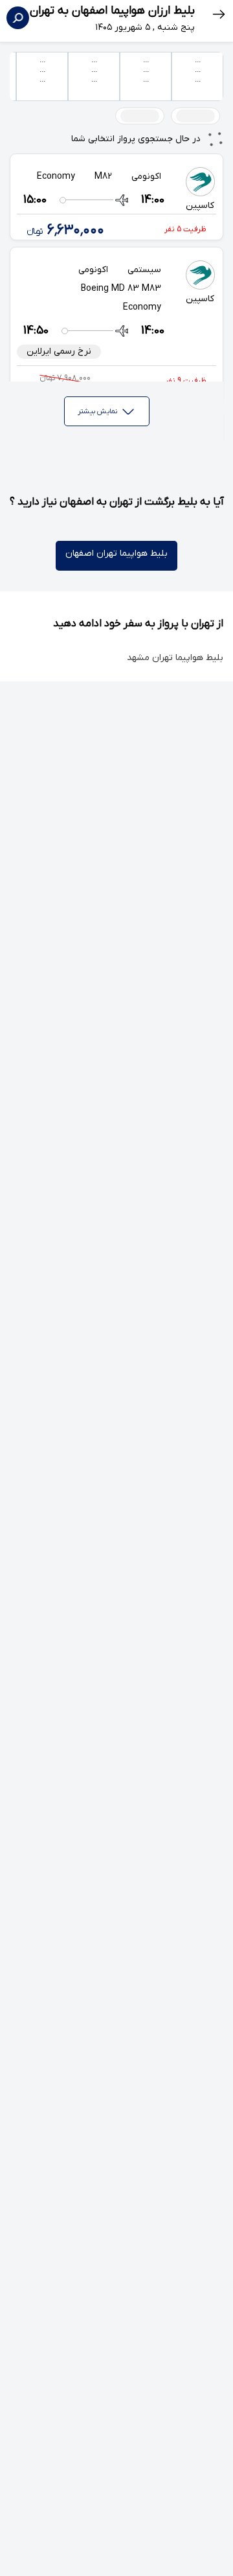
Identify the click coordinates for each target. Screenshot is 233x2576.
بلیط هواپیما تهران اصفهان (116, 553)
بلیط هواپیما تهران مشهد (175, 658)
